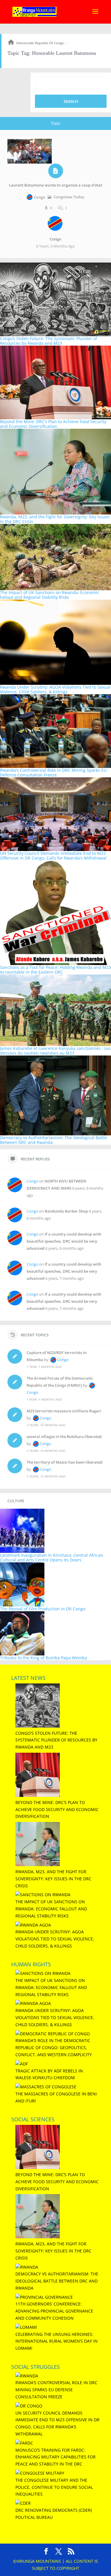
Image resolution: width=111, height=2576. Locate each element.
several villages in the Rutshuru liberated (64, 1437)
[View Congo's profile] (56, 234)
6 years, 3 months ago (55, 246)
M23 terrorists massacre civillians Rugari (64, 1411)
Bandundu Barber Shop (66, 1211)
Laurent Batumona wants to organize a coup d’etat (55, 185)
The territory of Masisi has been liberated (65, 1462)
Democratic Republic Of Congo (40, 43)
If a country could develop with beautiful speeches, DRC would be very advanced (64, 1241)
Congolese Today (69, 197)
